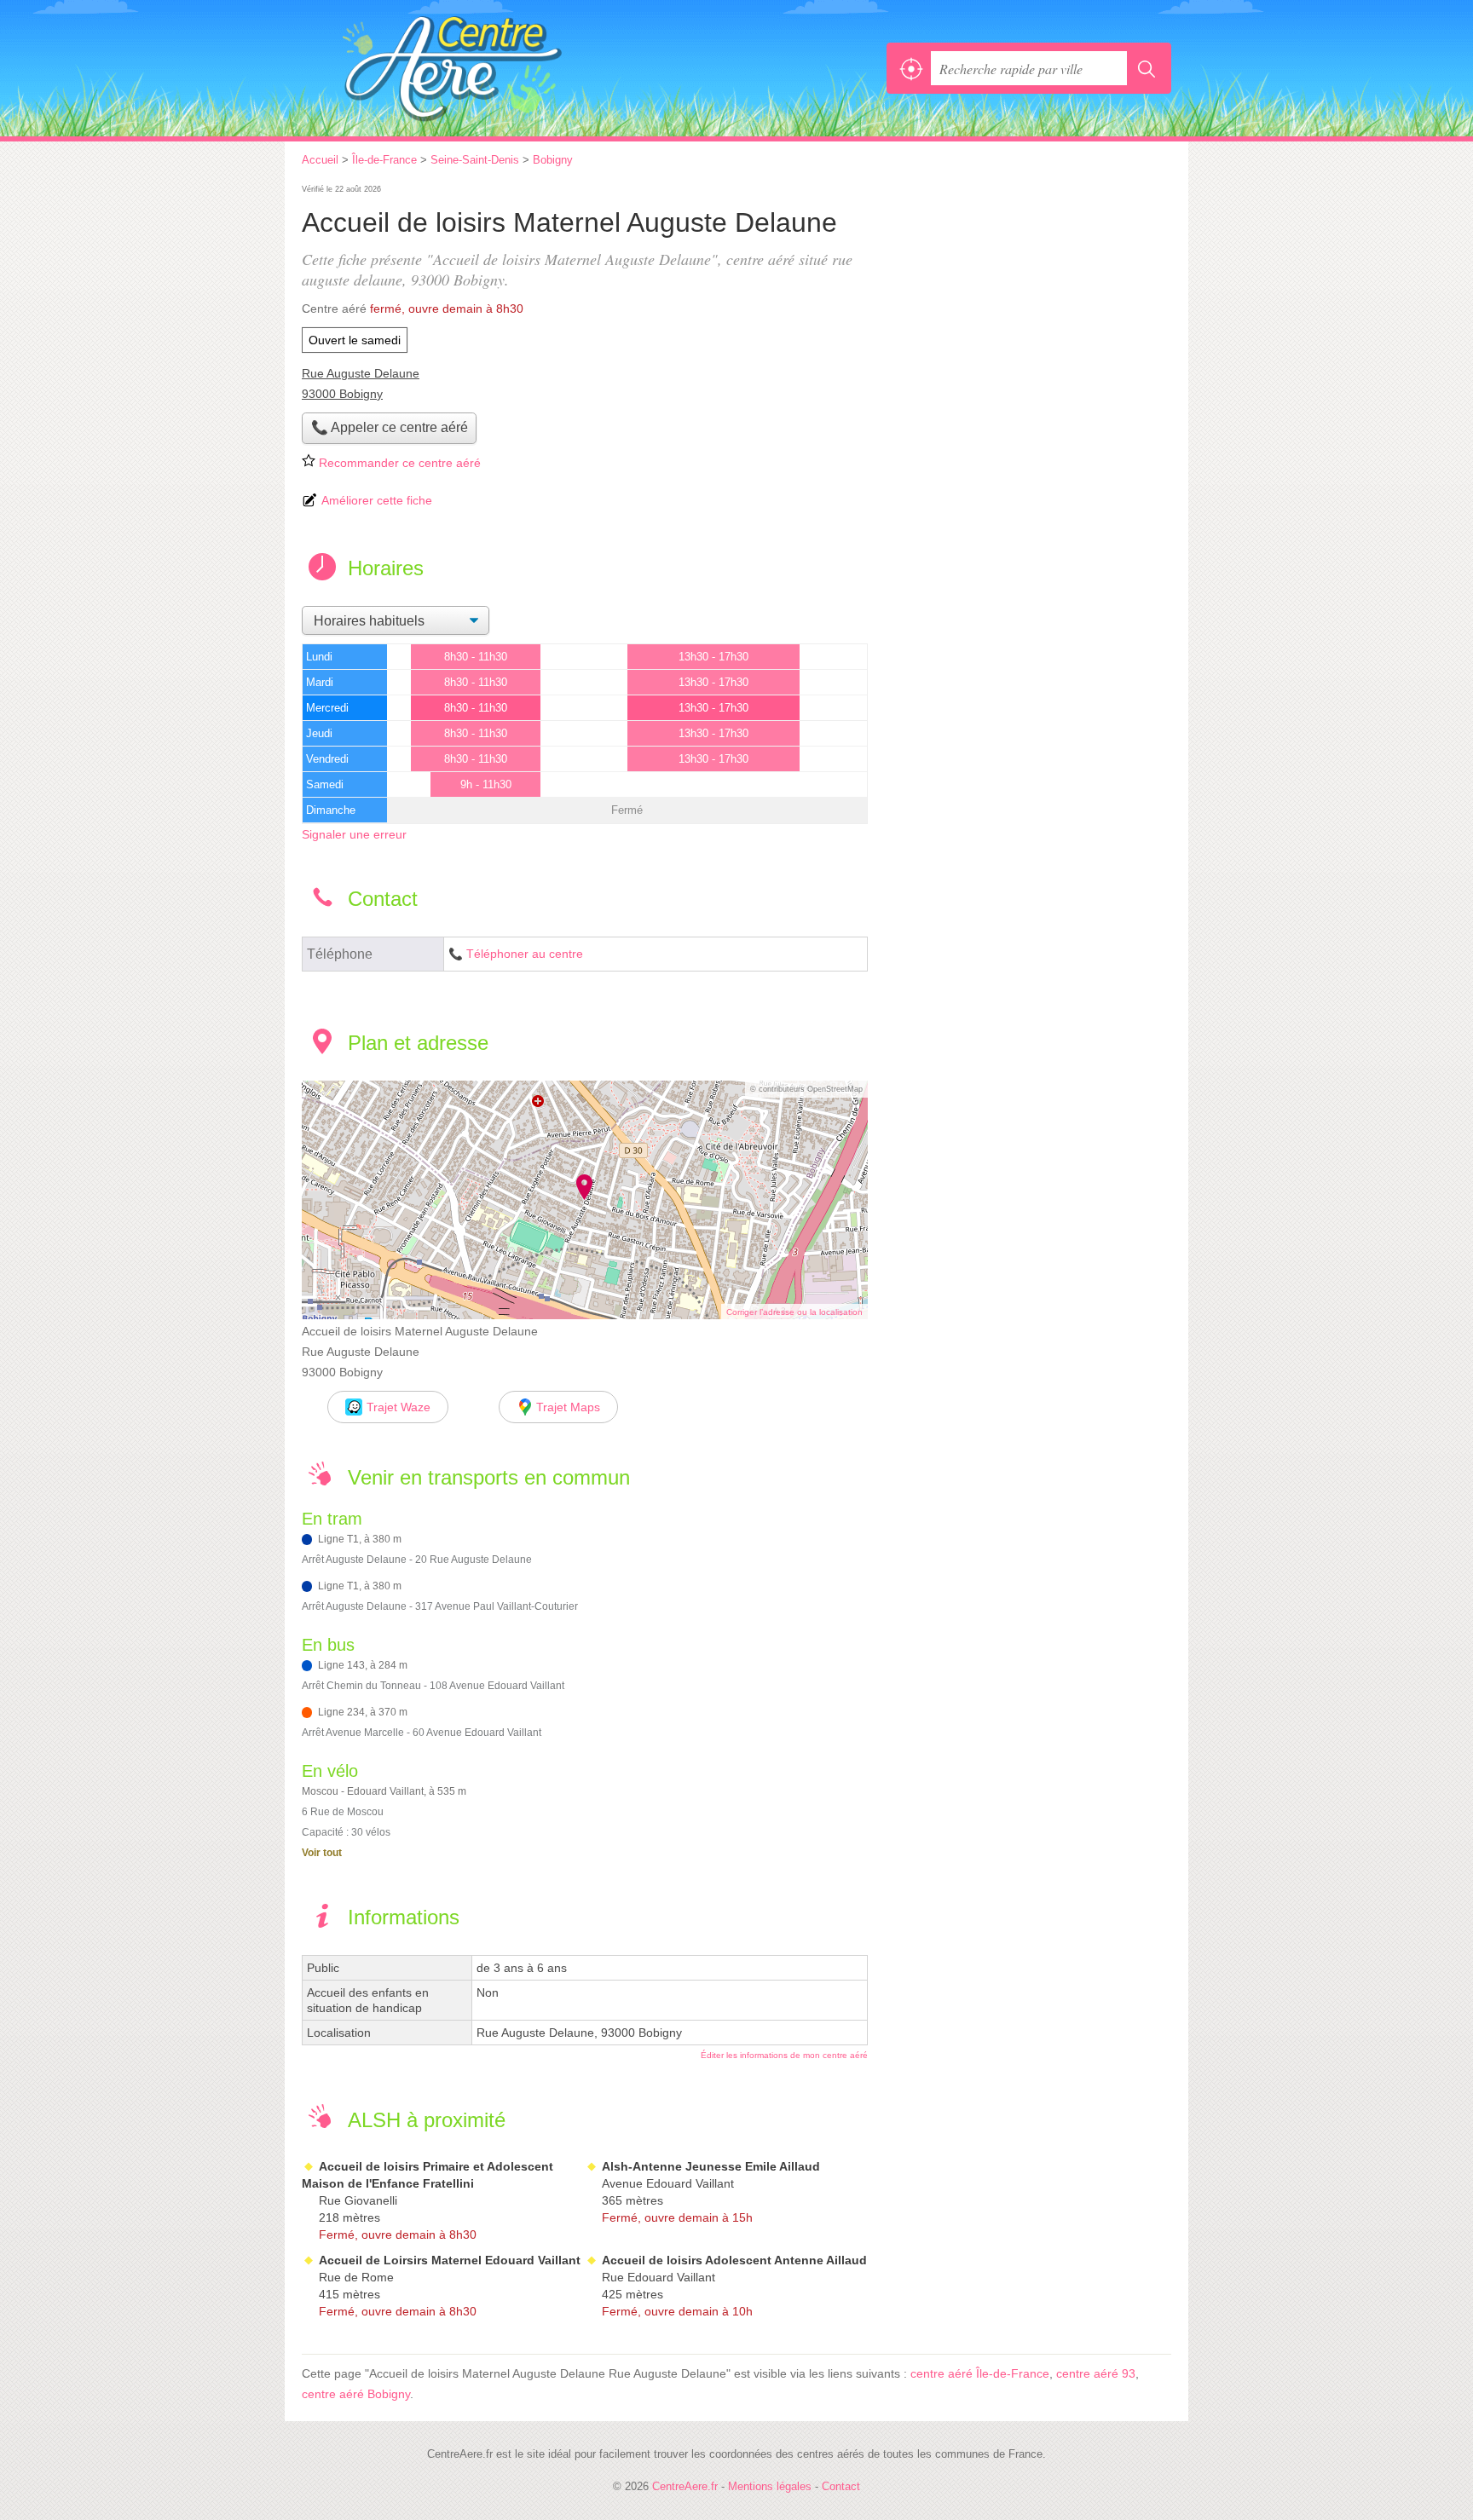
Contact (841, 2486)
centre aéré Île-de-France (980, 2373)
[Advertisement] (1028, 300)
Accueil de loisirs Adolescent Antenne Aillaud (734, 2260)
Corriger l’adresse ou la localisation (794, 1312)
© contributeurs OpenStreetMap (806, 1089)
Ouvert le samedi (355, 340)
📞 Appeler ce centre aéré (390, 427)
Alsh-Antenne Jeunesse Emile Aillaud (711, 2166)
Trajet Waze (399, 1407)
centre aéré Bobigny (356, 2394)
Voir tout (322, 1853)
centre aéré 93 (1096, 2373)
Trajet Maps (568, 1407)
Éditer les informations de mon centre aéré (784, 2055)
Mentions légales (770, 2486)
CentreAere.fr (489, 68)
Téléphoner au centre (525, 954)
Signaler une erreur (354, 834)
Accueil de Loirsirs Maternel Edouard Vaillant (450, 2260)
